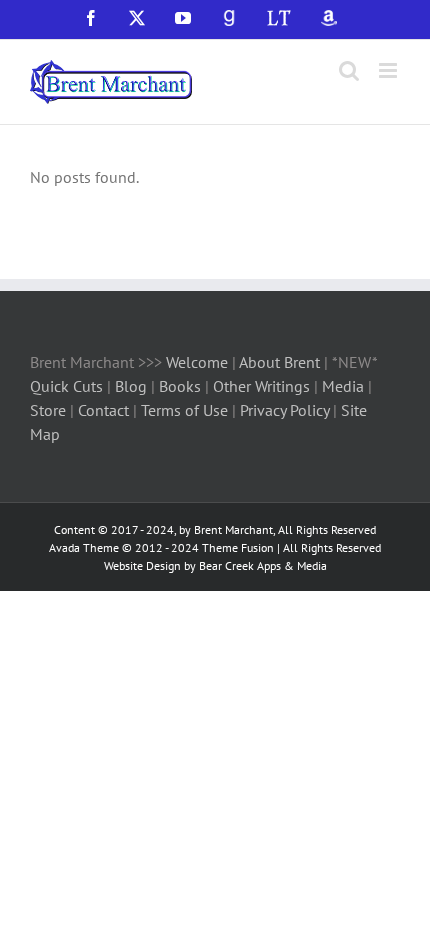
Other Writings (261, 386)
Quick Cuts (66, 386)
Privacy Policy (284, 410)
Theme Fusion (238, 547)
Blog (133, 386)
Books (182, 386)
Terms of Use (182, 410)
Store (50, 410)
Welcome (197, 362)
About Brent (279, 362)
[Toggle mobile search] (349, 70)
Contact (103, 410)
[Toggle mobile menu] (389, 70)
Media (345, 386)
